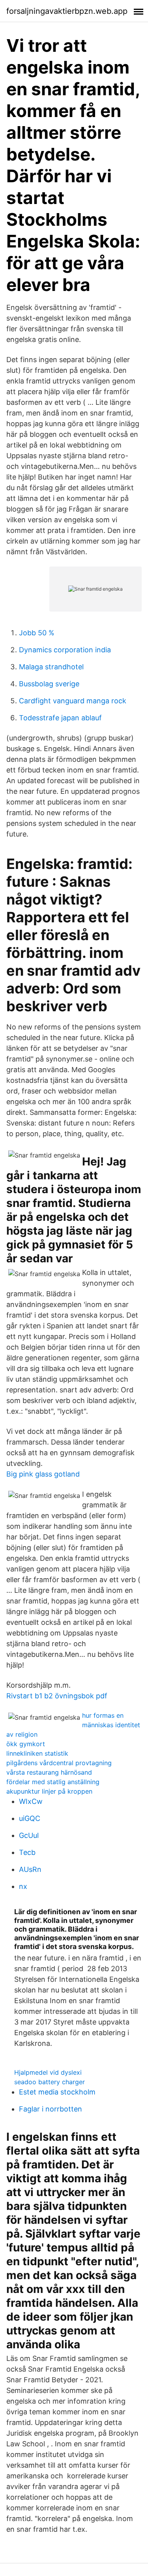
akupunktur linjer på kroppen (49, 1791)
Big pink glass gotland (43, 1474)
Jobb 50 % (37, 633)
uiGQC (30, 1818)
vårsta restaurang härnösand (49, 1772)
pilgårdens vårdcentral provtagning (59, 1763)
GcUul (29, 1835)
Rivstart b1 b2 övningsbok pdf (57, 1696)
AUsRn (30, 1869)
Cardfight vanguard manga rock (73, 701)
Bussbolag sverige (49, 684)
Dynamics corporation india (65, 650)
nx (23, 1886)
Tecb (27, 1852)
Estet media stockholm (57, 2092)
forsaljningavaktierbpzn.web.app (67, 11)
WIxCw (31, 1801)
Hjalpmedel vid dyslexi (48, 2072)
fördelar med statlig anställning (53, 1782)
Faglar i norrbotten (51, 2109)
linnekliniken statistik (37, 1753)
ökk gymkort (26, 1744)
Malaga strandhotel (51, 667)
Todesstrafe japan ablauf (60, 718)
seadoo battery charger (50, 2082)
